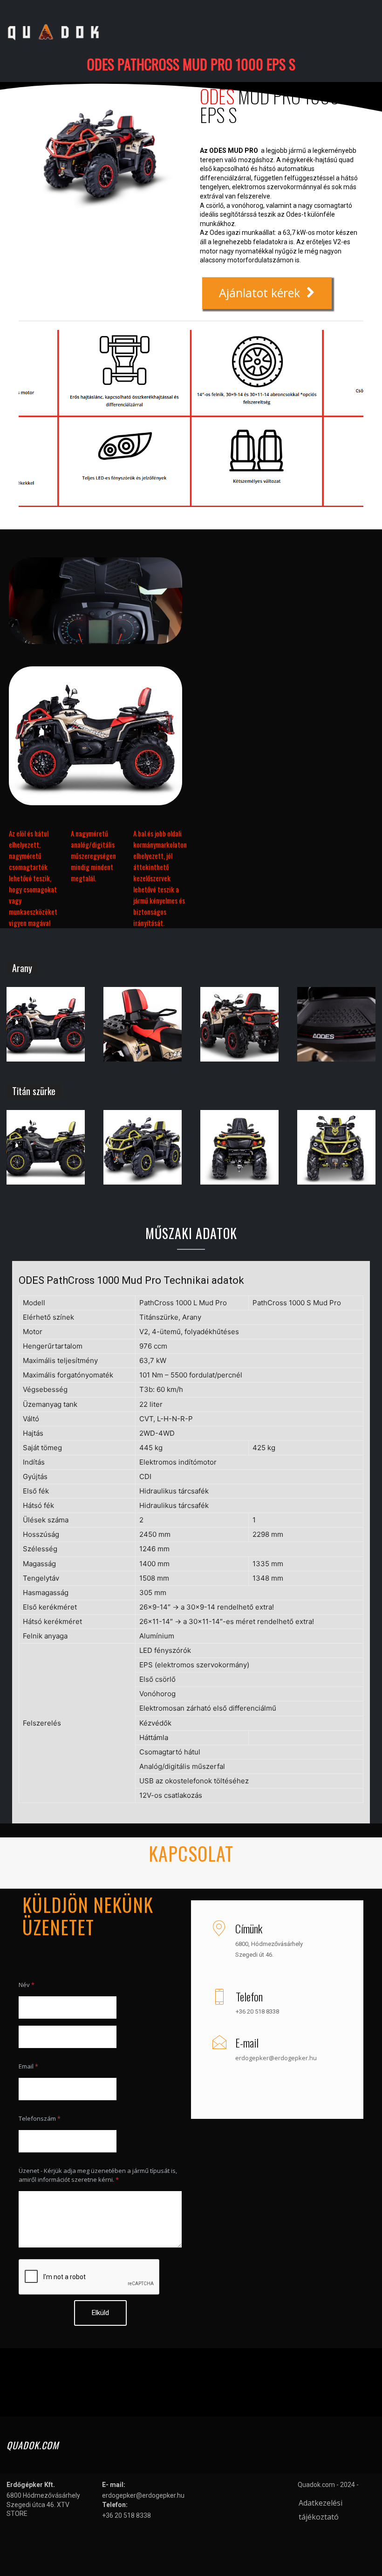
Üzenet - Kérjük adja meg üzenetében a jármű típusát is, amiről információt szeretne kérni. (98, 2175)
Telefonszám (40, 2118)
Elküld (100, 2313)
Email (28, 2066)
